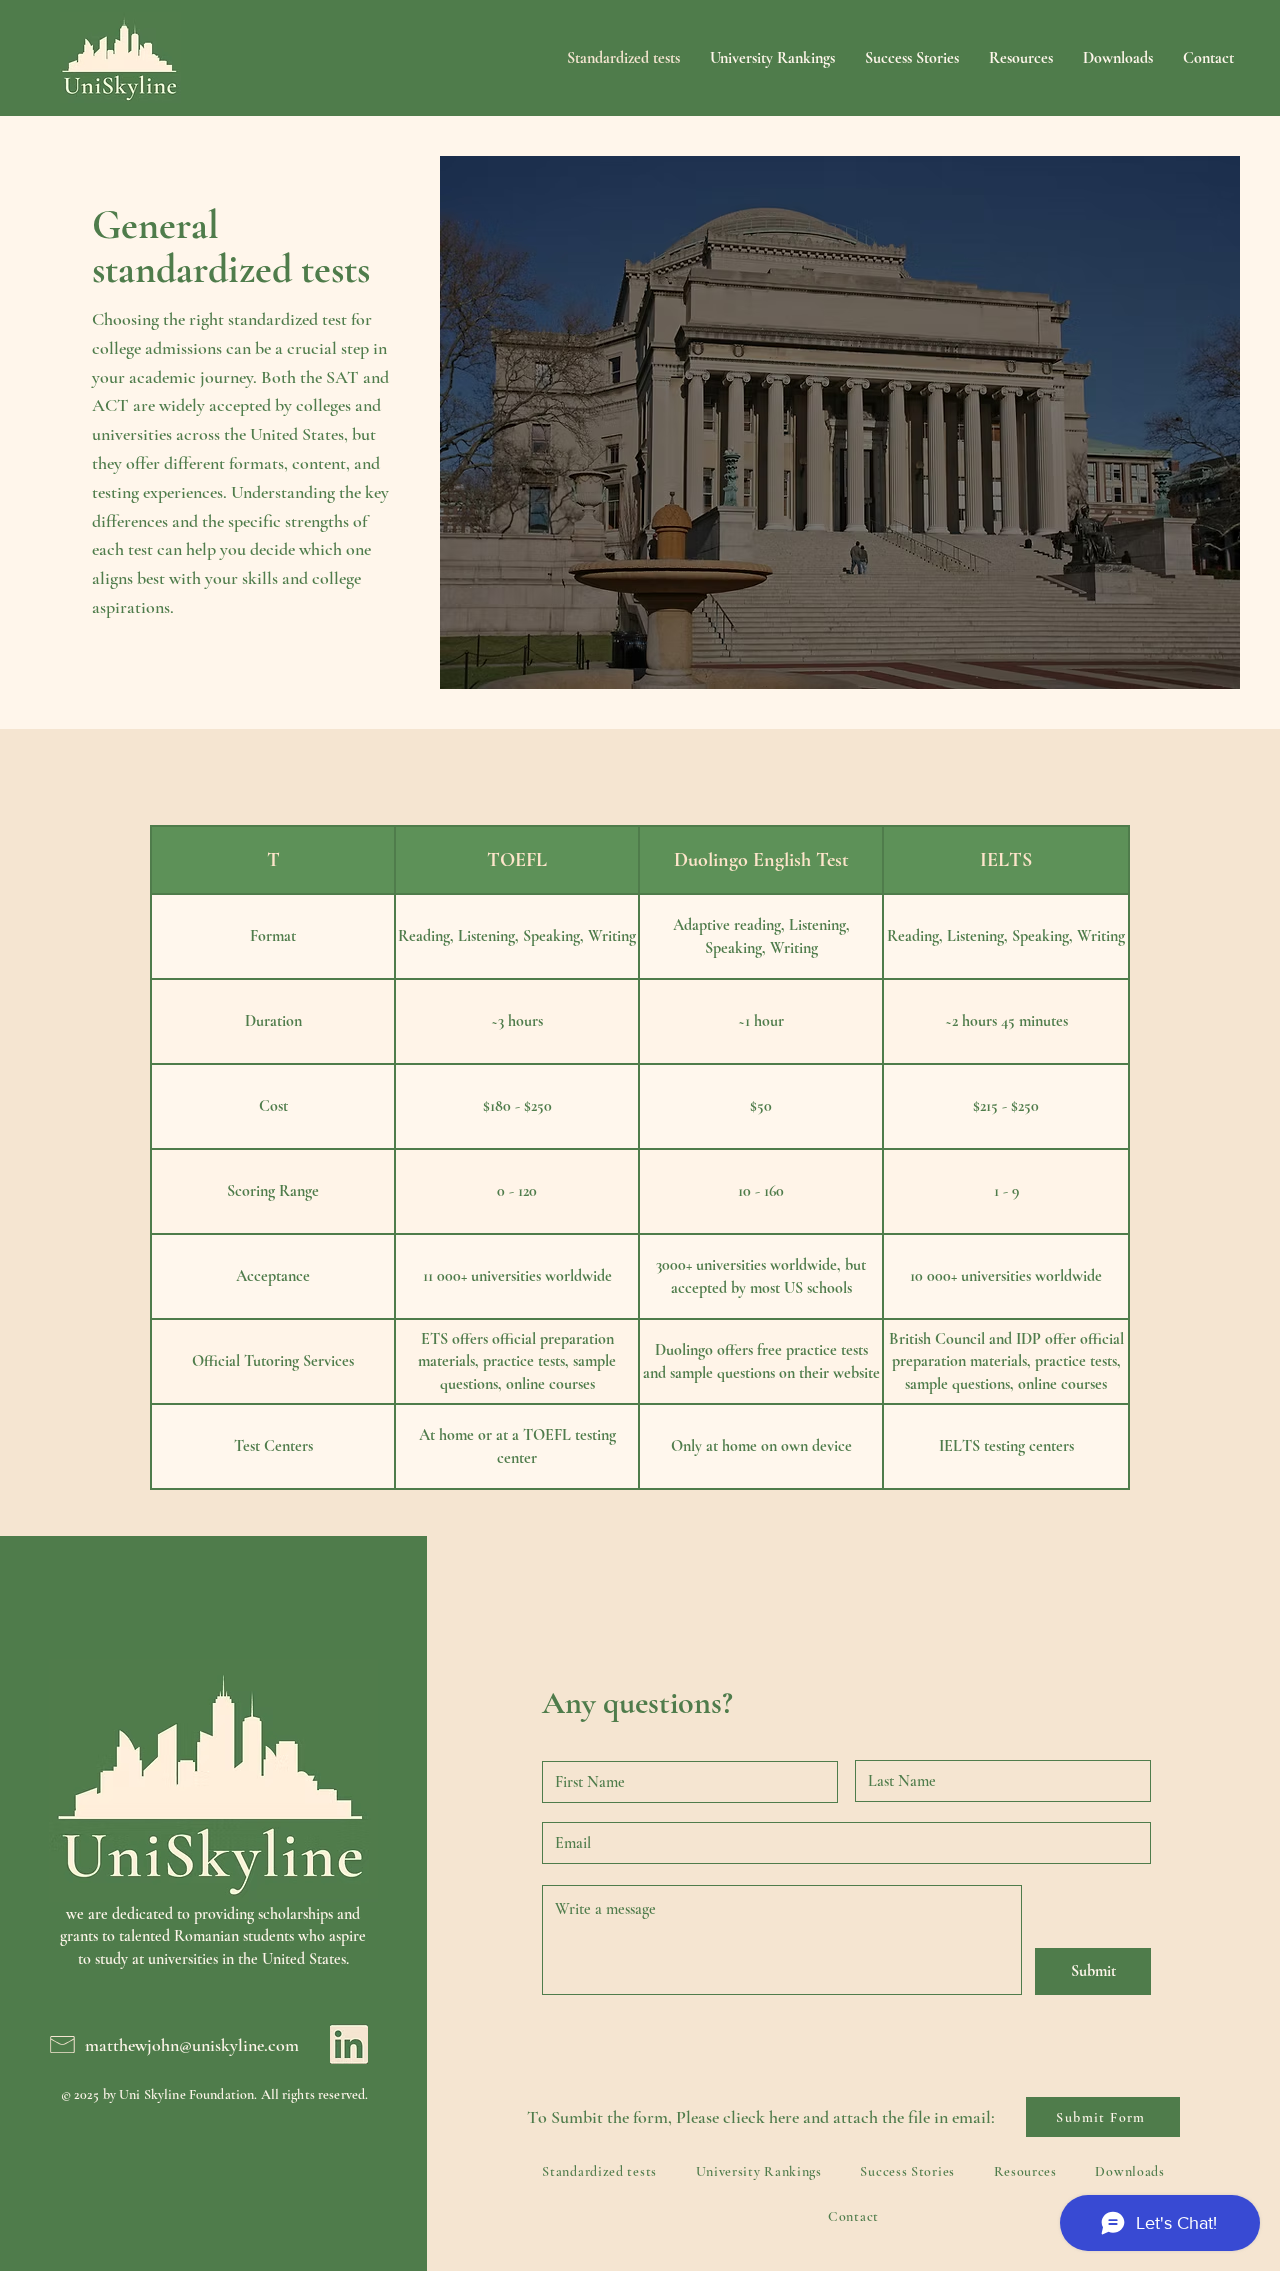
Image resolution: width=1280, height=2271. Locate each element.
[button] (1118, 58)
